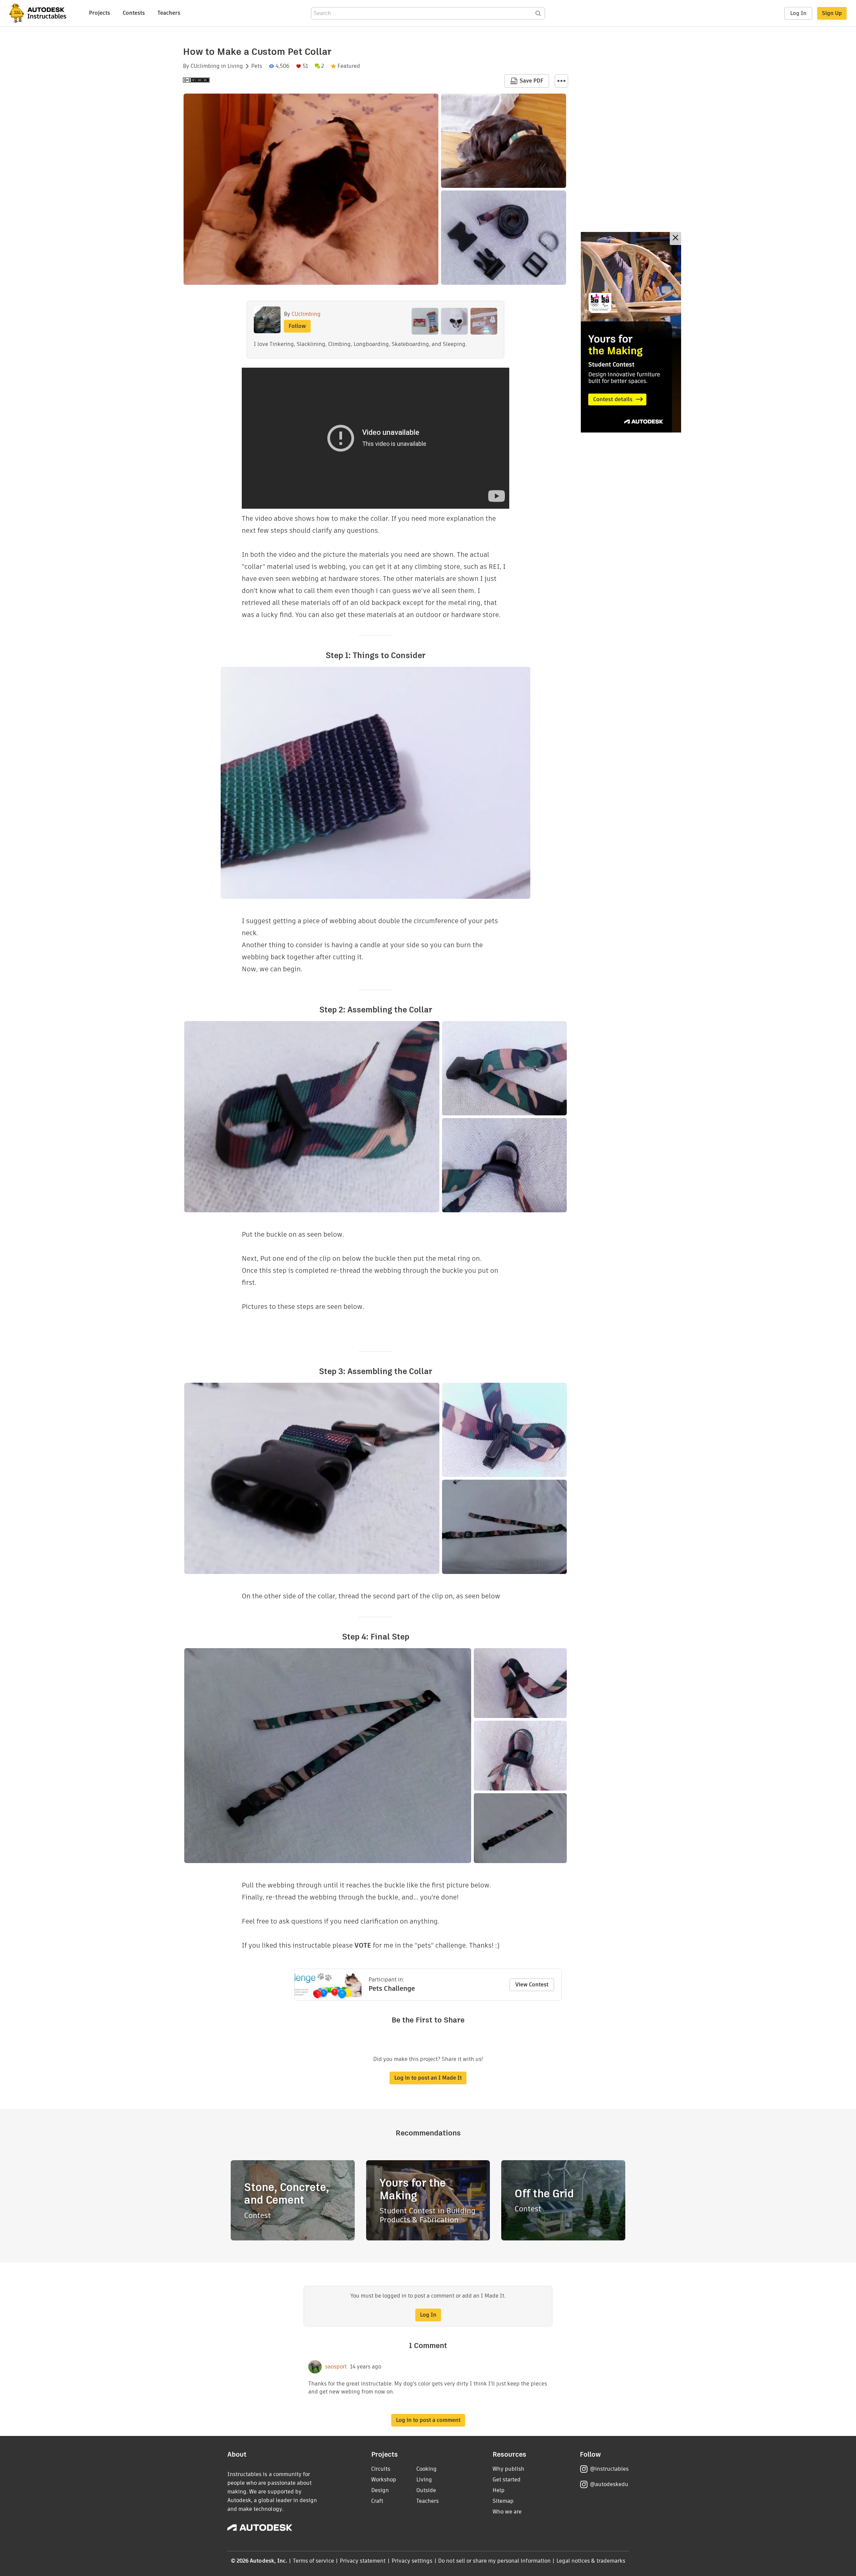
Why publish (508, 2469)
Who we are (507, 2512)
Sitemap (503, 2501)
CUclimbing (205, 66)
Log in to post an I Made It (428, 2078)
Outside (426, 2490)
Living (235, 66)
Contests (134, 13)
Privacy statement (363, 2561)
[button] (561, 81)
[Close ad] (675, 238)
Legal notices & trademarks (591, 2561)
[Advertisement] (631, 332)
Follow (297, 326)
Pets (257, 66)
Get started (507, 2480)
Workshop (384, 2480)
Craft (377, 2501)
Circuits (381, 2469)
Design (380, 2490)
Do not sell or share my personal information (494, 2561)
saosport (336, 2367)
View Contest (532, 1985)
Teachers (169, 13)
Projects (99, 13)
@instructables (609, 2469)
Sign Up (832, 13)
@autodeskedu (609, 2484)
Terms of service (313, 2561)
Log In (798, 13)
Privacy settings (412, 2561)
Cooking (426, 2469)
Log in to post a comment (428, 2420)
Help (499, 2490)
